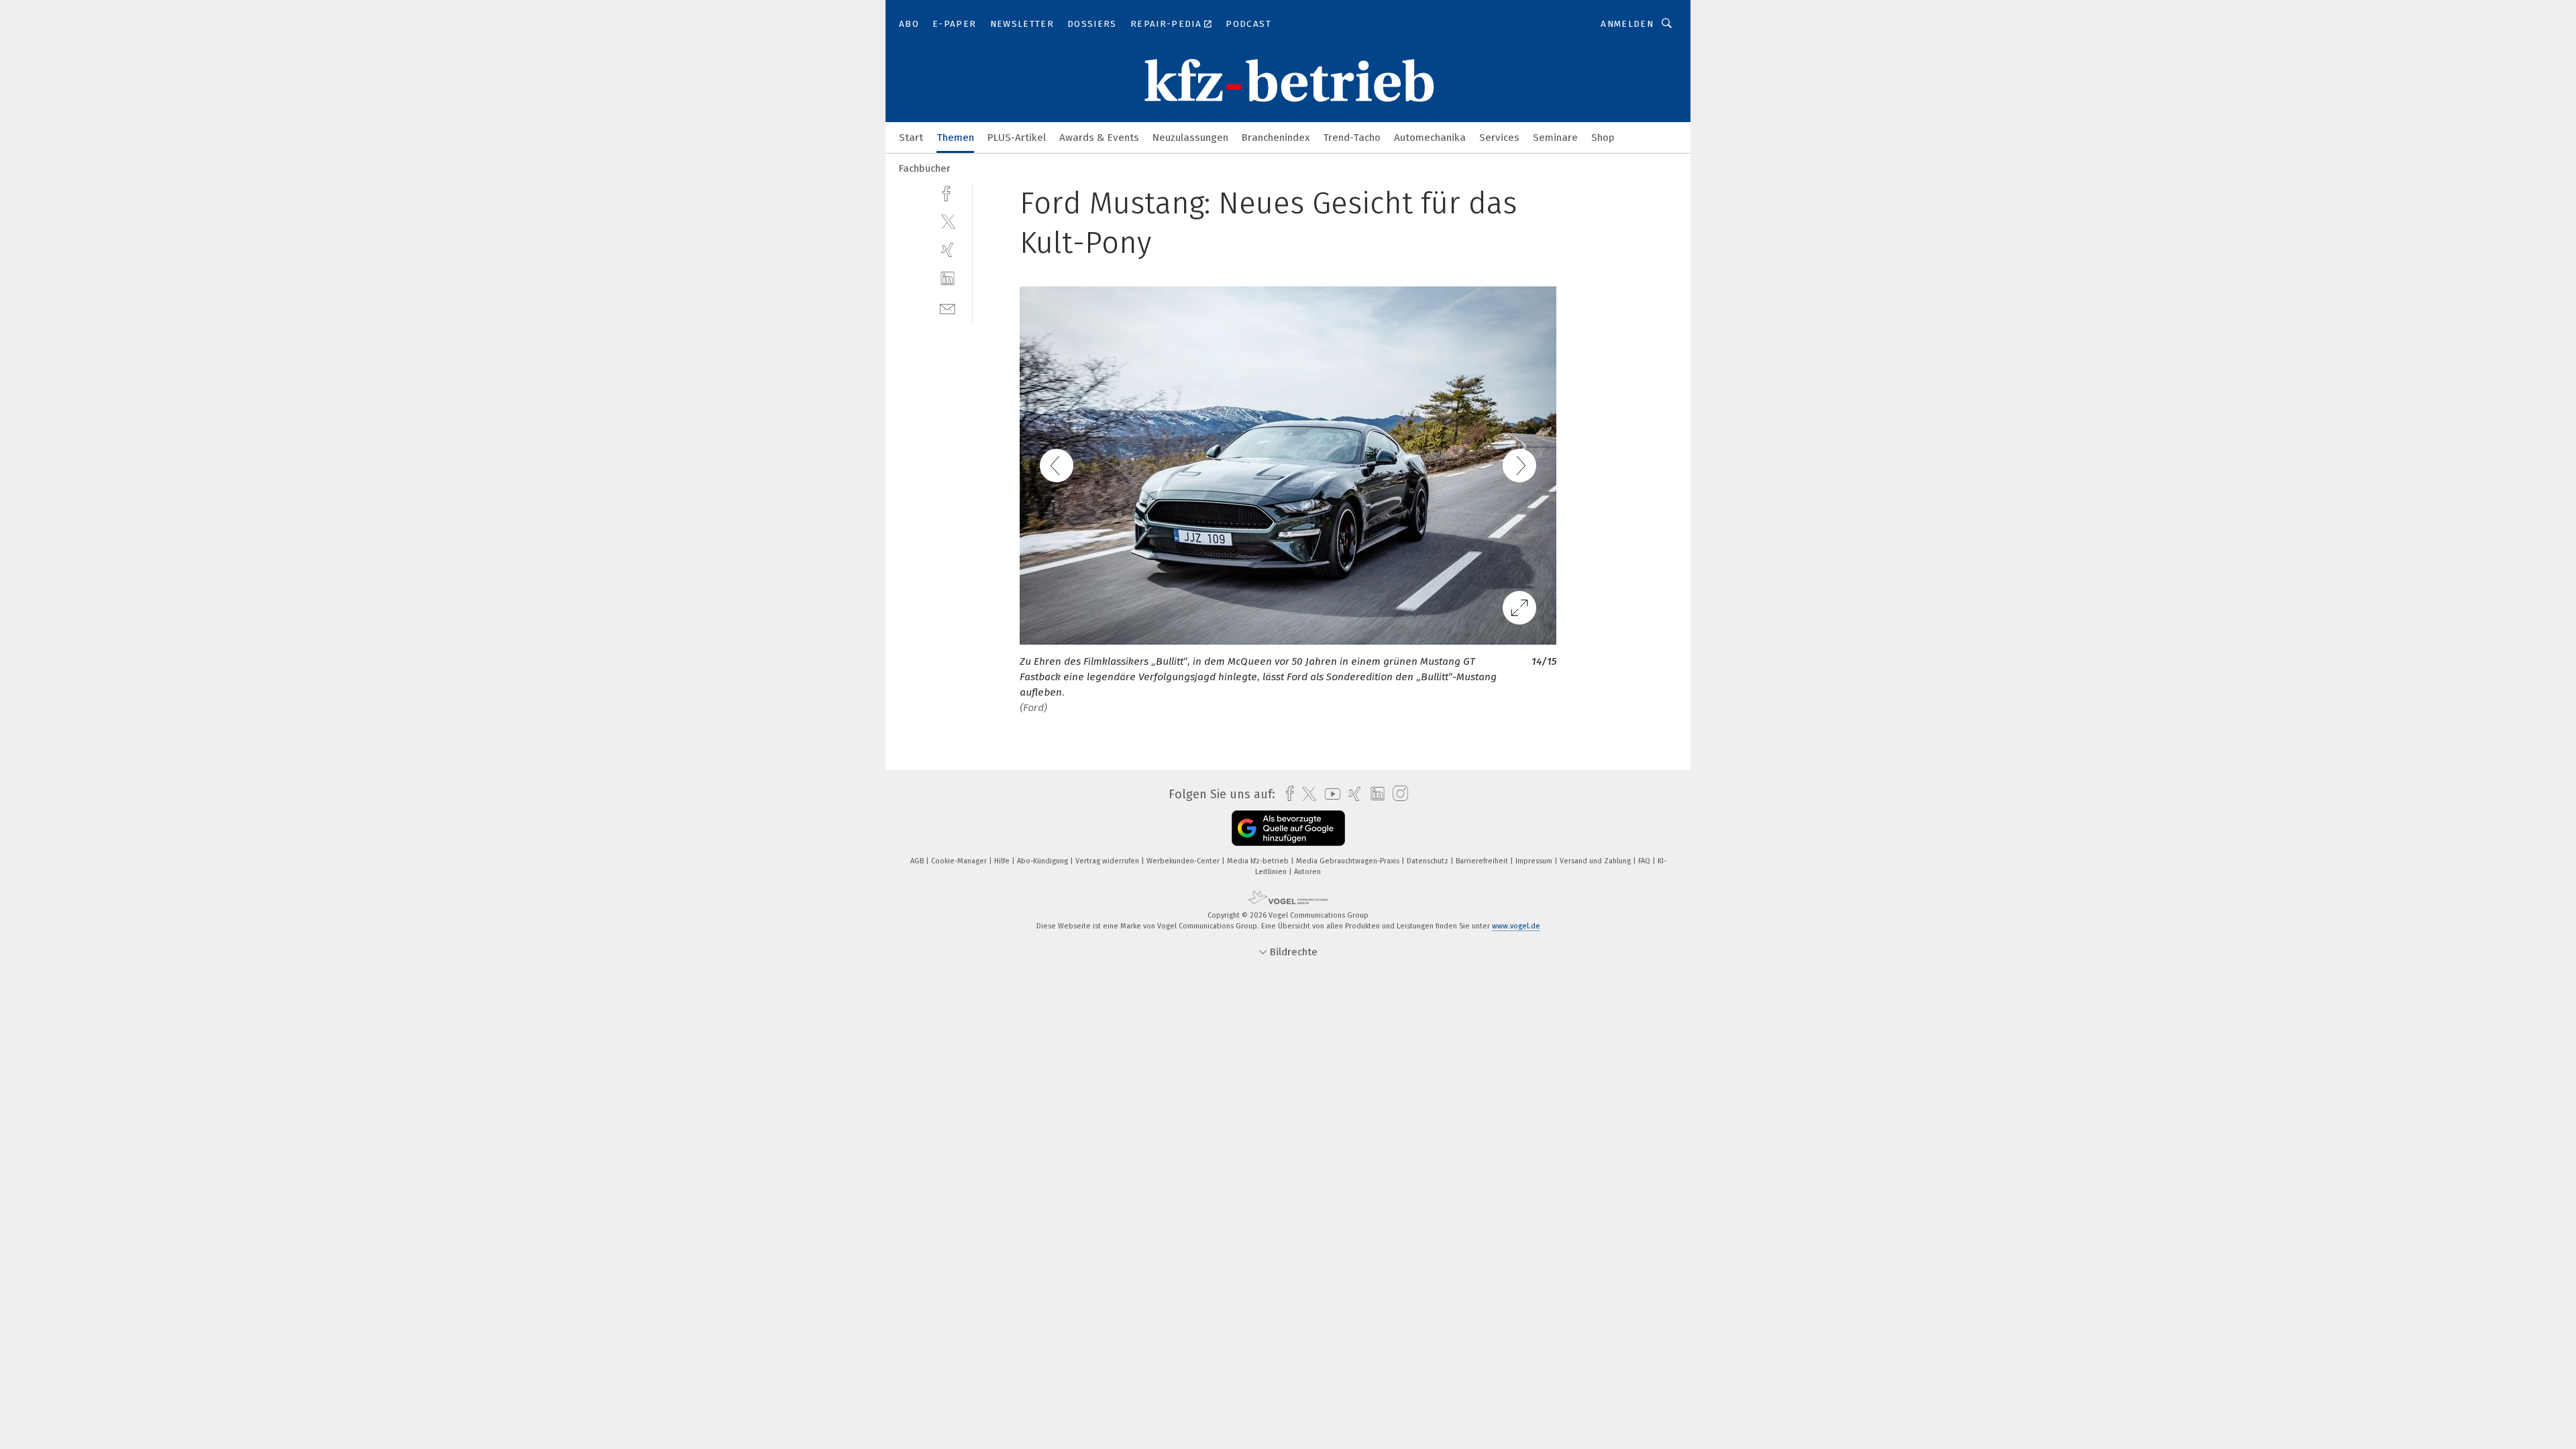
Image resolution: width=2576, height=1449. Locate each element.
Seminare (1555, 138)
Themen (955, 138)
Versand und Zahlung (1596, 861)
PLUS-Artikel (1017, 138)
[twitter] (948, 221)
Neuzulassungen (1190, 138)
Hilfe (1003, 861)
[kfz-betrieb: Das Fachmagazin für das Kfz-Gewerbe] (911, 137)
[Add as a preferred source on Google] (1288, 828)
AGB (918, 861)
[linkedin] (948, 279)
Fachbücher (925, 168)
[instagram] (1397, 794)
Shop (1603, 138)
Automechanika (1430, 138)
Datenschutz (1429, 861)
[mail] (948, 308)
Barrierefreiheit (1483, 861)
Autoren (1307, 872)
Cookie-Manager (960, 861)
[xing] (948, 250)
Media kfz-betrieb (1259, 861)
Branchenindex (1276, 138)
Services (1499, 138)
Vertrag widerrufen (1108, 861)
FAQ (1645, 861)
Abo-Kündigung (1043, 861)
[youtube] (1329, 794)
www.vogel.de (1516, 926)
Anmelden (1627, 24)
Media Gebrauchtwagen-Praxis (1349, 861)
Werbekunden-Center (1184, 861)
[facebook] (948, 192)
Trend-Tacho (1352, 138)
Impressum (1535, 861)
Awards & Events (1099, 138)
